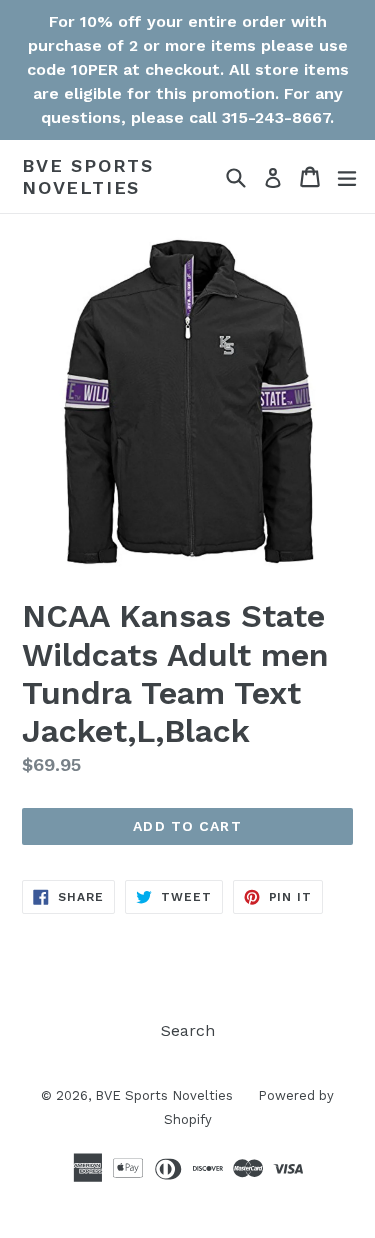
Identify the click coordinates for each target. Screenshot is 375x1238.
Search (188, 1030)
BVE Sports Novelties (88, 176)
